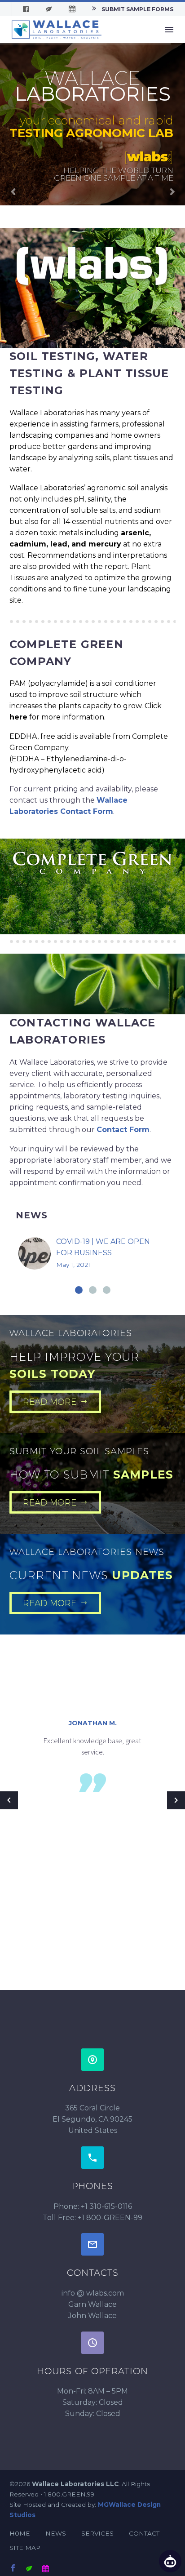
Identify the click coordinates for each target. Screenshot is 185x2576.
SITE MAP (25, 2548)
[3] (107, 1290)
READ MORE (55, 1402)
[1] (79, 1290)
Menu (169, 30)
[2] (93, 1290)
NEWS (56, 2533)
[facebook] (13, 2568)
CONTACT (144, 2533)
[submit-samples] (29, 2568)
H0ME (20, 2533)
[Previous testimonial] (9, 1800)
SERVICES (97, 2533)
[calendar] (45, 2568)
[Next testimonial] (176, 1800)
